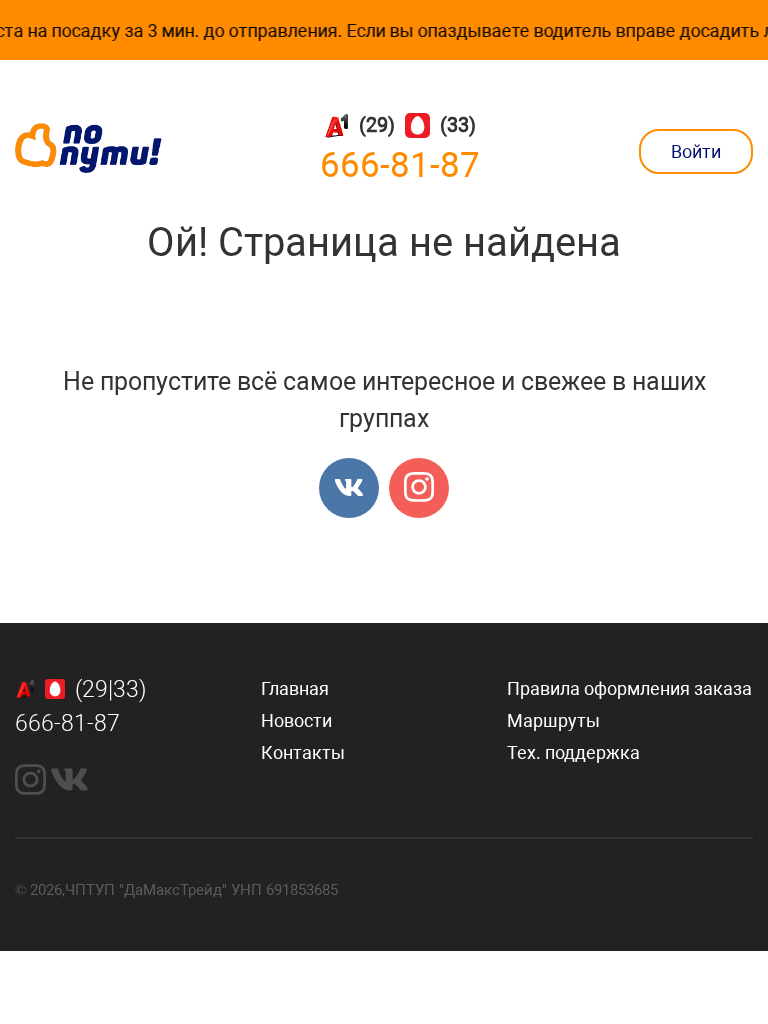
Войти (696, 151)
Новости (296, 720)
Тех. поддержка (573, 752)
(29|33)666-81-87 (80, 707)
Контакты (303, 752)
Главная (295, 688)
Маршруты (553, 720)
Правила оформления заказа (629, 688)
